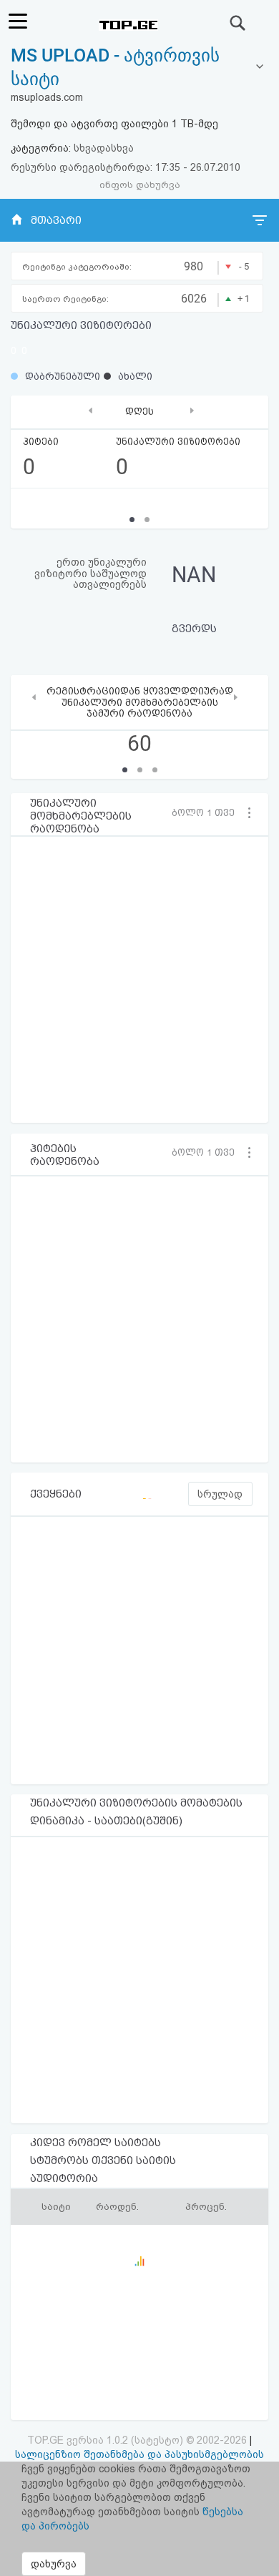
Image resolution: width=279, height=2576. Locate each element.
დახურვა (54, 2564)
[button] (207, 812)
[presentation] (90, 410)
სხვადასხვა (104, 148)
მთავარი (56, 220)
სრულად (220, 1494)
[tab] (139, 68)
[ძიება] (238, 23)
